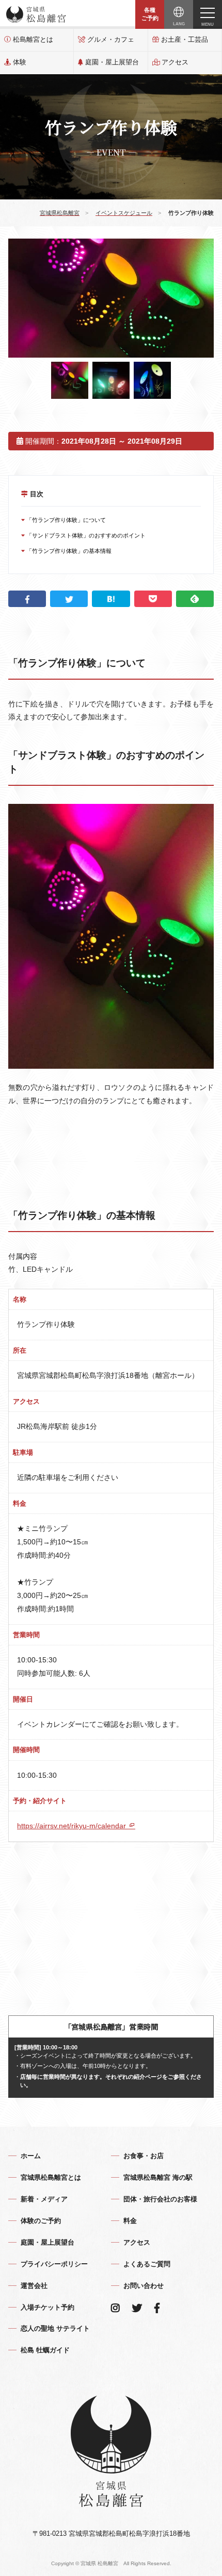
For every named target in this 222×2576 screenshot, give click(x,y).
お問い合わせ (144, 2286)
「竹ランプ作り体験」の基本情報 (68, 551)
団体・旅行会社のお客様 (160, 2199)
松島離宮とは (33, 39)
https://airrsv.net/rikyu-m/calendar (73, 1826)
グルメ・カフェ (111, 39)
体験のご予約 (41, 2221)
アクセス (175, 62)
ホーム (31, 2156)
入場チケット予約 (47, 2307)
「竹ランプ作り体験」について (65, 520)
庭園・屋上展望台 (112, 62)
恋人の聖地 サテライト (55, 2328)
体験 (20, 62)
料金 (130, 2221)
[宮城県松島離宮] (36, 14)
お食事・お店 (144, 2156)
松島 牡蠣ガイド (45, 2350)
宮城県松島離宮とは (51, 2177)
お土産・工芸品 (185, 39)
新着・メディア (44, 2199)
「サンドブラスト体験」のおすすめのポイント (85, 535)
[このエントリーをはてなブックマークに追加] (111, 599)
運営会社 (34, 2286)
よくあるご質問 (147, 2264)
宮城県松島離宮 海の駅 (158, 2177)
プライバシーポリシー (54, 2264)
